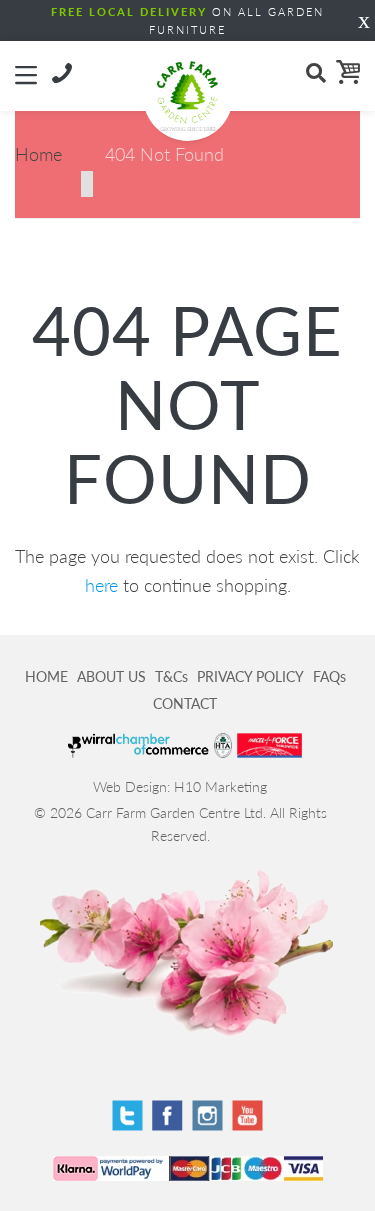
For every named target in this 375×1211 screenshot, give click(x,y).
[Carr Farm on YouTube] (247, 1115)
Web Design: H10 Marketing (180, 786)
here (101, 585)
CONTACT (185, 703)
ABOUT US (111, 676)
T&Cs (171, 676)
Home (38, 154)
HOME (46, 676)
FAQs (329, 676)
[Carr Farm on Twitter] (127, 1115)
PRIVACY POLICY (250, 676)
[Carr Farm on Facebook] (167, 1115)
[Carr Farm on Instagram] (207, 1115)
